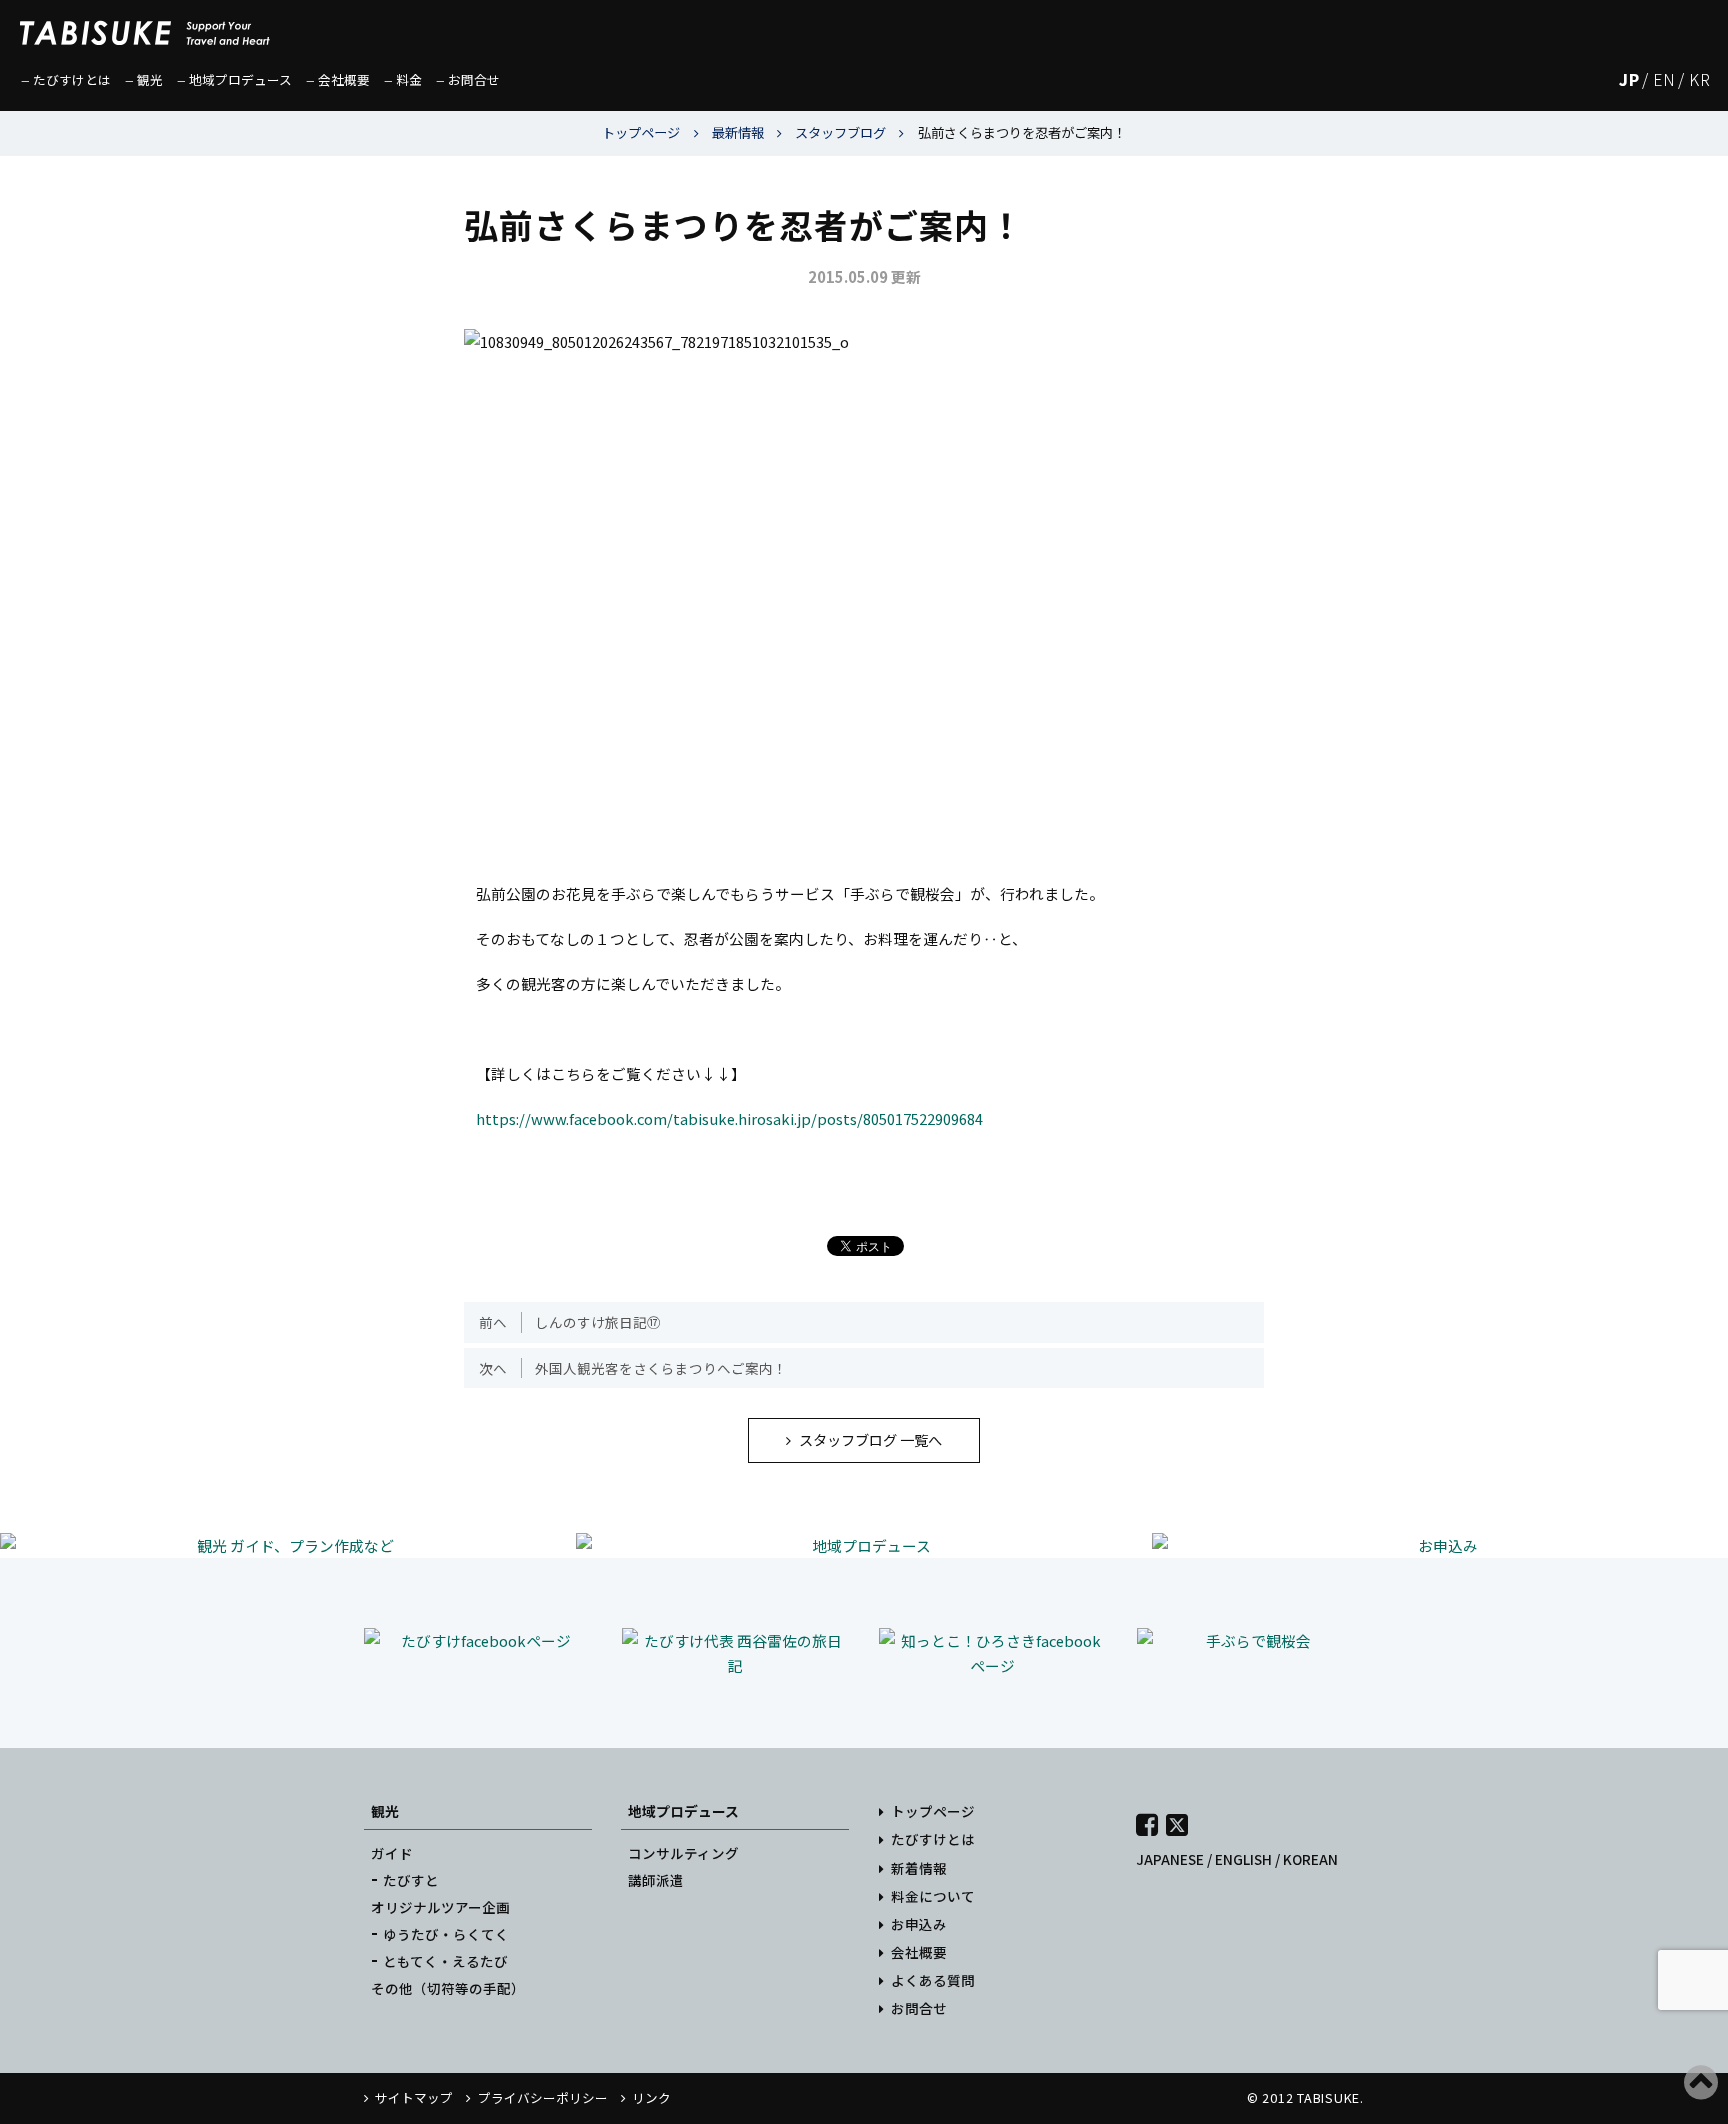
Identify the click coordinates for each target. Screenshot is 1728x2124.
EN (1664, 79)
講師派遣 (656, 1880)
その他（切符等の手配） (448, 1988)
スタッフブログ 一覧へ (870, 1439)
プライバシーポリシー (542, 2097)
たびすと (411, 1880)
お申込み (919, 1924)
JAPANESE (1170, 1859)
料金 (409, 79)
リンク (651, 2097)
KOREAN (1310, 1859)
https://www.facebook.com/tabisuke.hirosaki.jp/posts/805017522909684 (729, 1118)
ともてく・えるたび (445, 1961)
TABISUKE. (1330, 2097)
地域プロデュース (683, 1811)
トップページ (933, 1811)
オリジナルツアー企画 (440, 1907)
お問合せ (919, 2008)
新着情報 (919, 1868)
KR (1699, 79)
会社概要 (919, 1952)
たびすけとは (933, 1839)
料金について (933, 1896)
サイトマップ (414, 2097)
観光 (385, 1811)
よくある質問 (933, 1980)
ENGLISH (1243, 1859)
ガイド (392, 1853)
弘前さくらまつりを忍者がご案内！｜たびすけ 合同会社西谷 (145, 25)
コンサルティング (683, 1853)
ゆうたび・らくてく (446, 1934)
